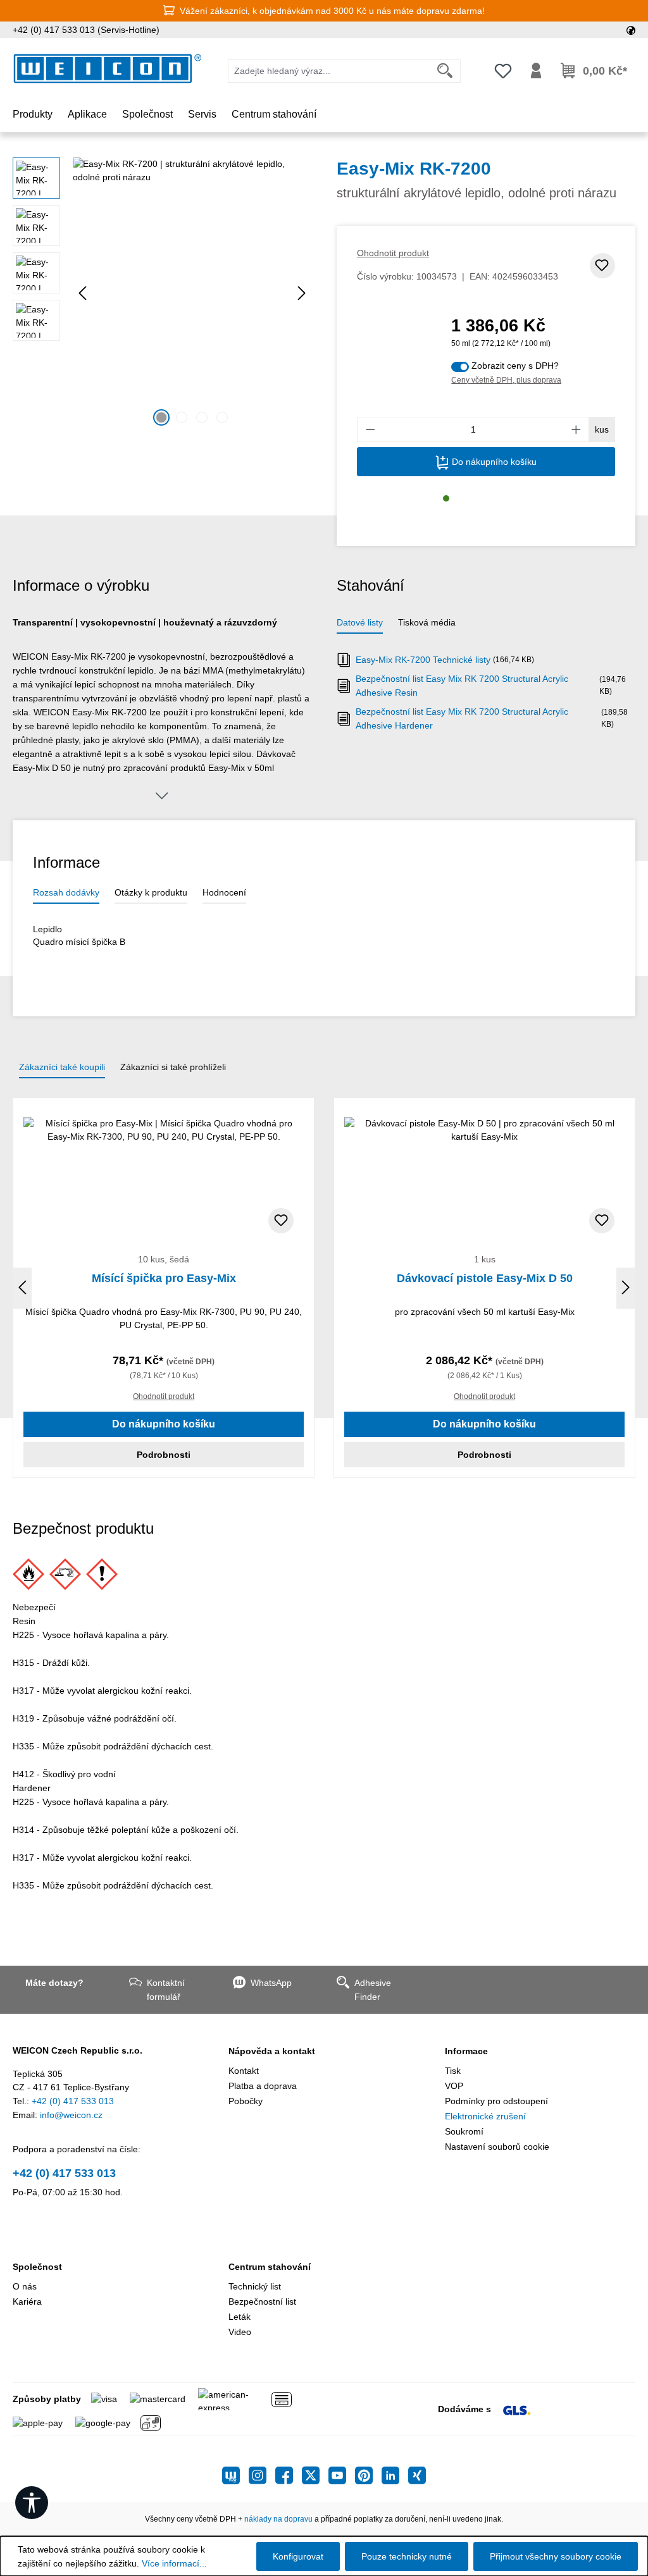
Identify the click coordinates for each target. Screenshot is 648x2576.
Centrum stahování (270, 2267)
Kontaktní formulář (166, 1990)
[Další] (302, 293)
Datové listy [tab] (360, 622)
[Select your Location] (631, 30)
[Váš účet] (536, 71)
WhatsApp (271, 1983)
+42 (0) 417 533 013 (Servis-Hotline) (86, 30)
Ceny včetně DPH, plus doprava (506, 380)
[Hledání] (445, 71)
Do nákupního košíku (493, 462)
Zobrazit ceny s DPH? (515, 366)
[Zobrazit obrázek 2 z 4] (182, 417)
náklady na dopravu (278, 2519)
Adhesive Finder (373, 1990)
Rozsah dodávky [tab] (66, 892)
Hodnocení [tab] (224, 892)
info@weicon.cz (71, 2115)
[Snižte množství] (370, 429)
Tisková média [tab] (427, 622)
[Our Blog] (235, 2475)
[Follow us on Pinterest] (368, 2475)
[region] (162, 293)
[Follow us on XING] (417, 2475)
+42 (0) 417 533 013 (73, 2101)
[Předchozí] (82, 293)
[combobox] (329, 71)
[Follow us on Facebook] (289, 2475)
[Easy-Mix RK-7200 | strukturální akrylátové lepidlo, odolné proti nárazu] (192, 293)
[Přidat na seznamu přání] (602, 266)
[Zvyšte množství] (576, 429)
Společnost (37, 2267)
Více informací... (174, 2563)
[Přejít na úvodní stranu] (108, 69)
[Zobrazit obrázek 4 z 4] (222, 417)
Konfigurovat (298, 2556)
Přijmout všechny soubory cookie (556, 2556)
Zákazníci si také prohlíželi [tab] (173, 1067)
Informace (466, 2051)
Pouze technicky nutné (407, 2556)
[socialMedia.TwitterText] (315, 2475)
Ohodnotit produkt (393, 253)
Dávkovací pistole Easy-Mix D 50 (485, 1278)
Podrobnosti (164, 1455)
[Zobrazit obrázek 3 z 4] (202, 417)
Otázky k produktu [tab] (151, 892)
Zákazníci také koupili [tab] (62, 1067)
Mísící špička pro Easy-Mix (164, 1278)
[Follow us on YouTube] (342, 2475)
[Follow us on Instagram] (262, 2475)
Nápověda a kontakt (272, 2051)
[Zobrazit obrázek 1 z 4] (161, 417)
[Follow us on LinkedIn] (395, 2475)
